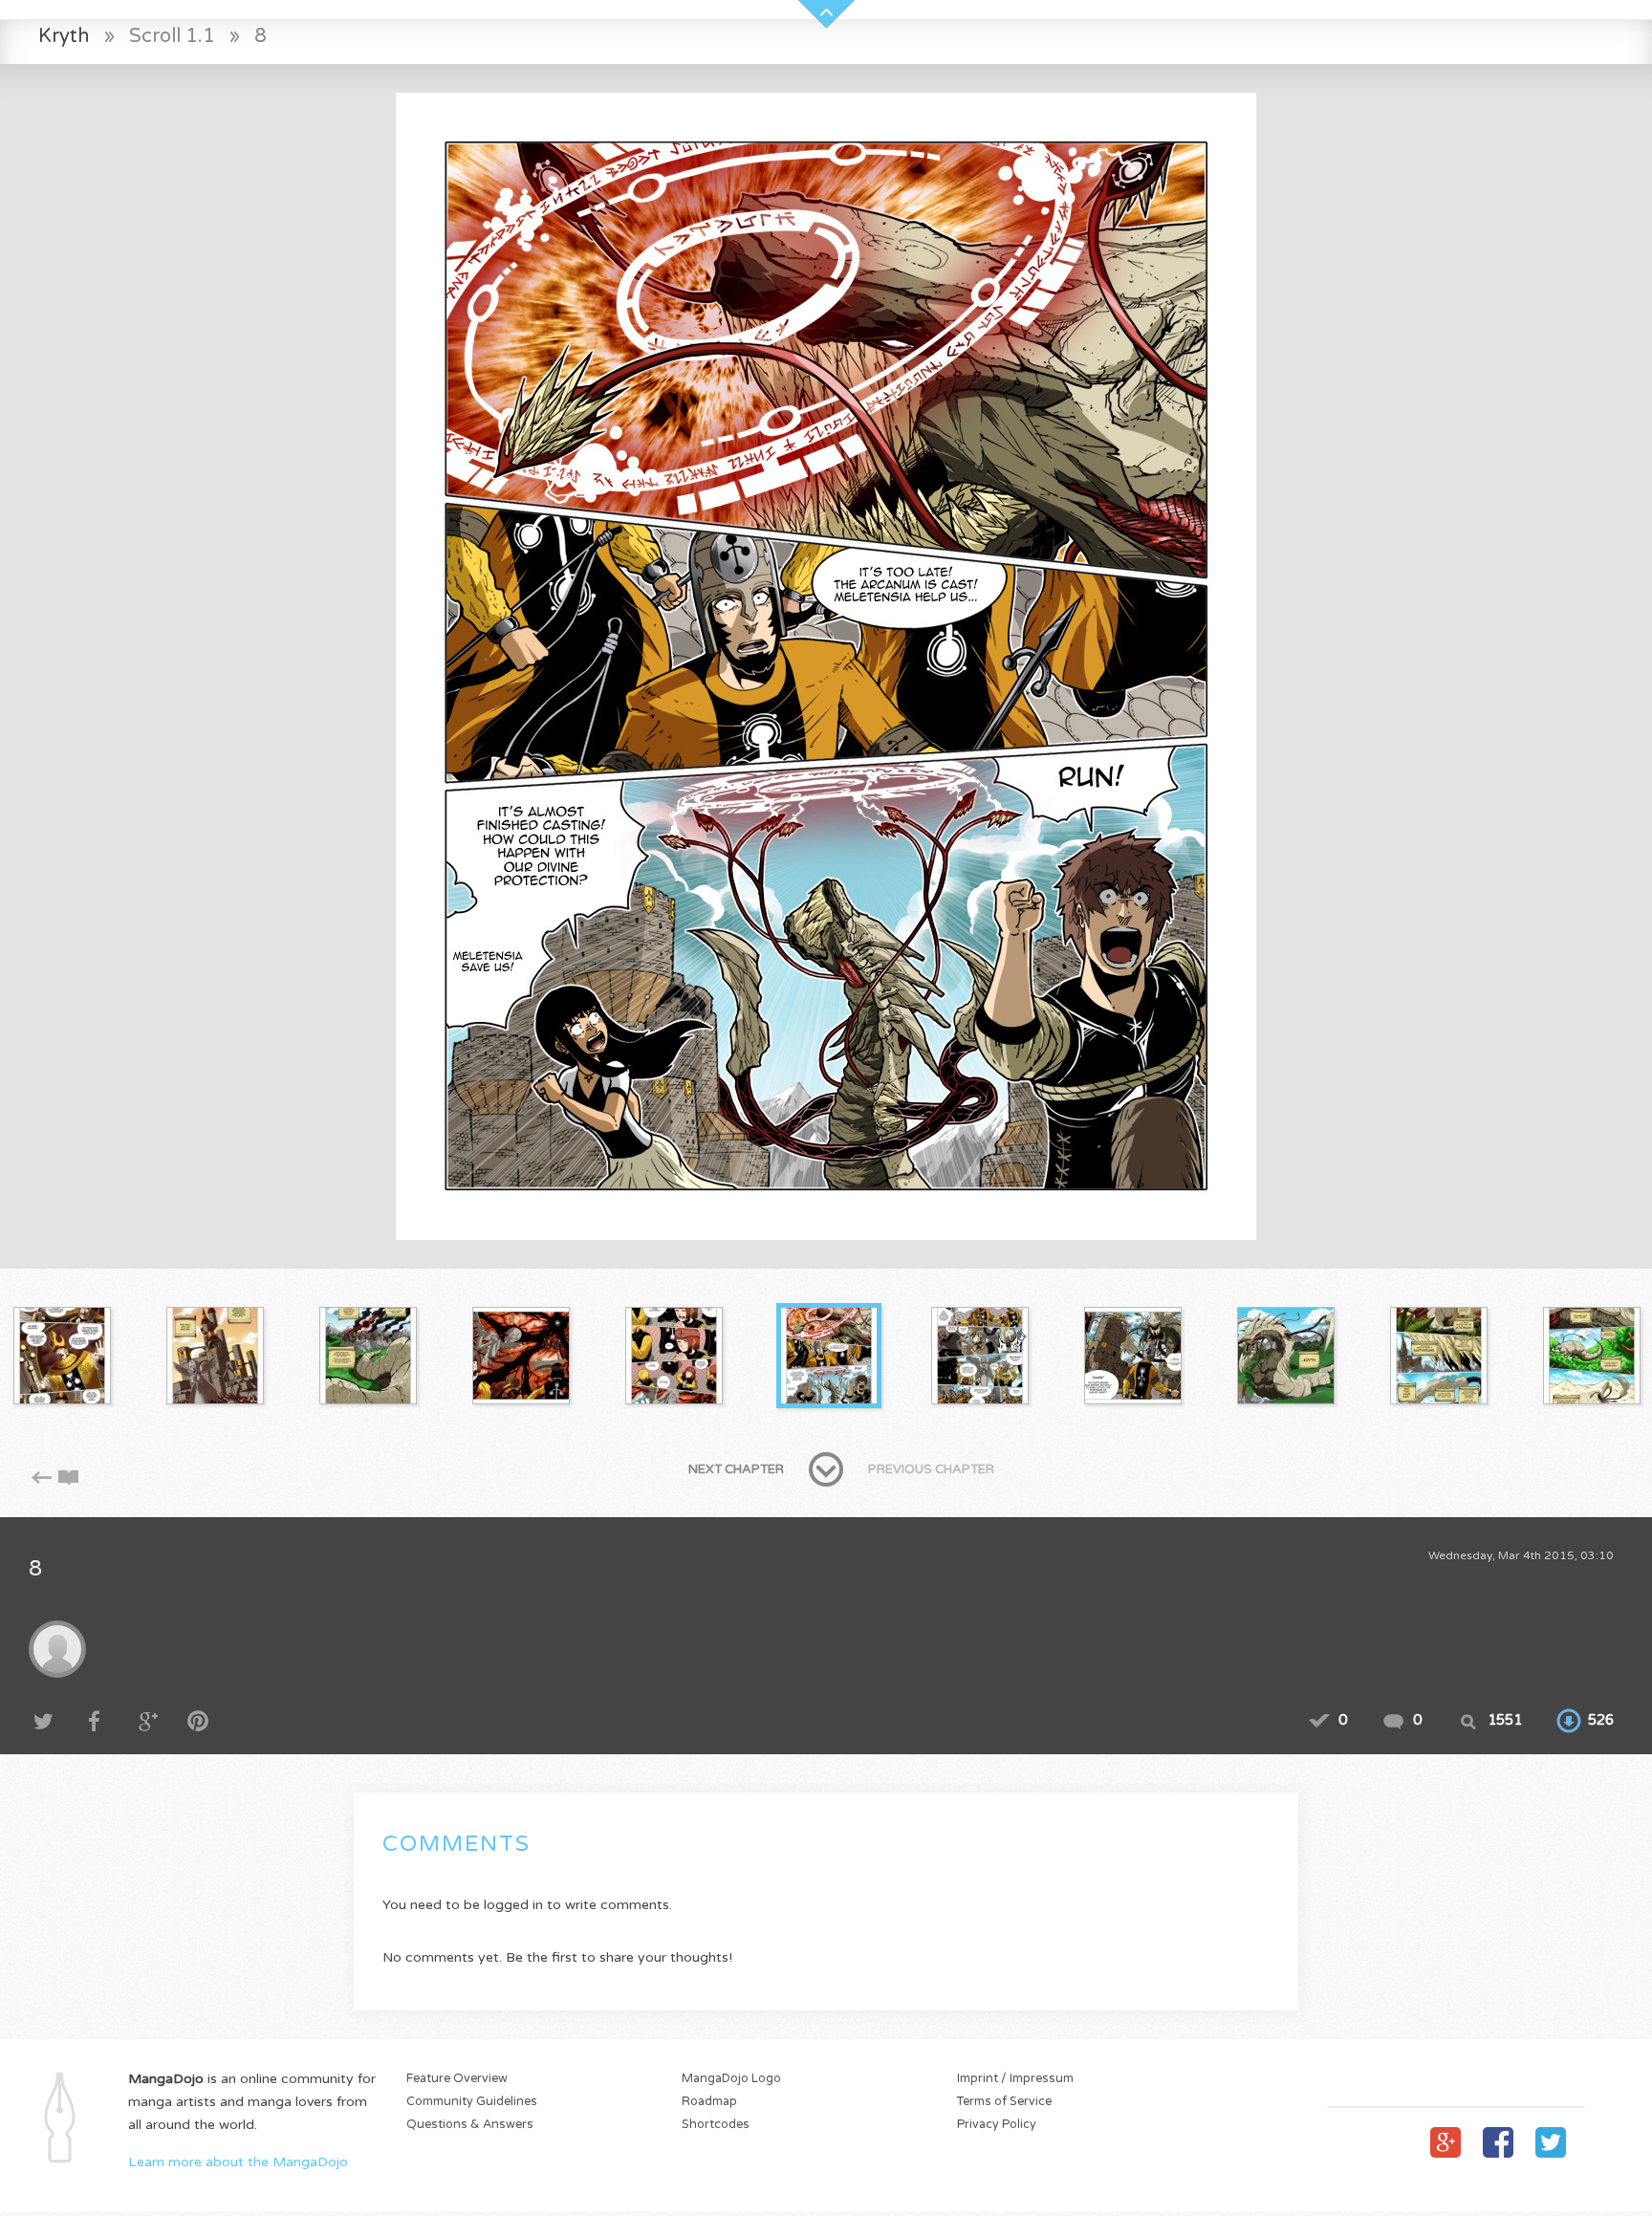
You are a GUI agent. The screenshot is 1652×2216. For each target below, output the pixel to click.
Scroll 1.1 (172, 36)
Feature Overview (457, 2079)
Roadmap (709, 2102)
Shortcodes (716, 2125)
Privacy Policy (997, 2125)
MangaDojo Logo (731, 2079)
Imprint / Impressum (1015, 2079)
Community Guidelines (472, 2102)
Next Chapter (736, 1469)
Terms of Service (1004, 2102)
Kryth (64, 36)
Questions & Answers (470, 2125)
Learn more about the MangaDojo (238, 2162)
